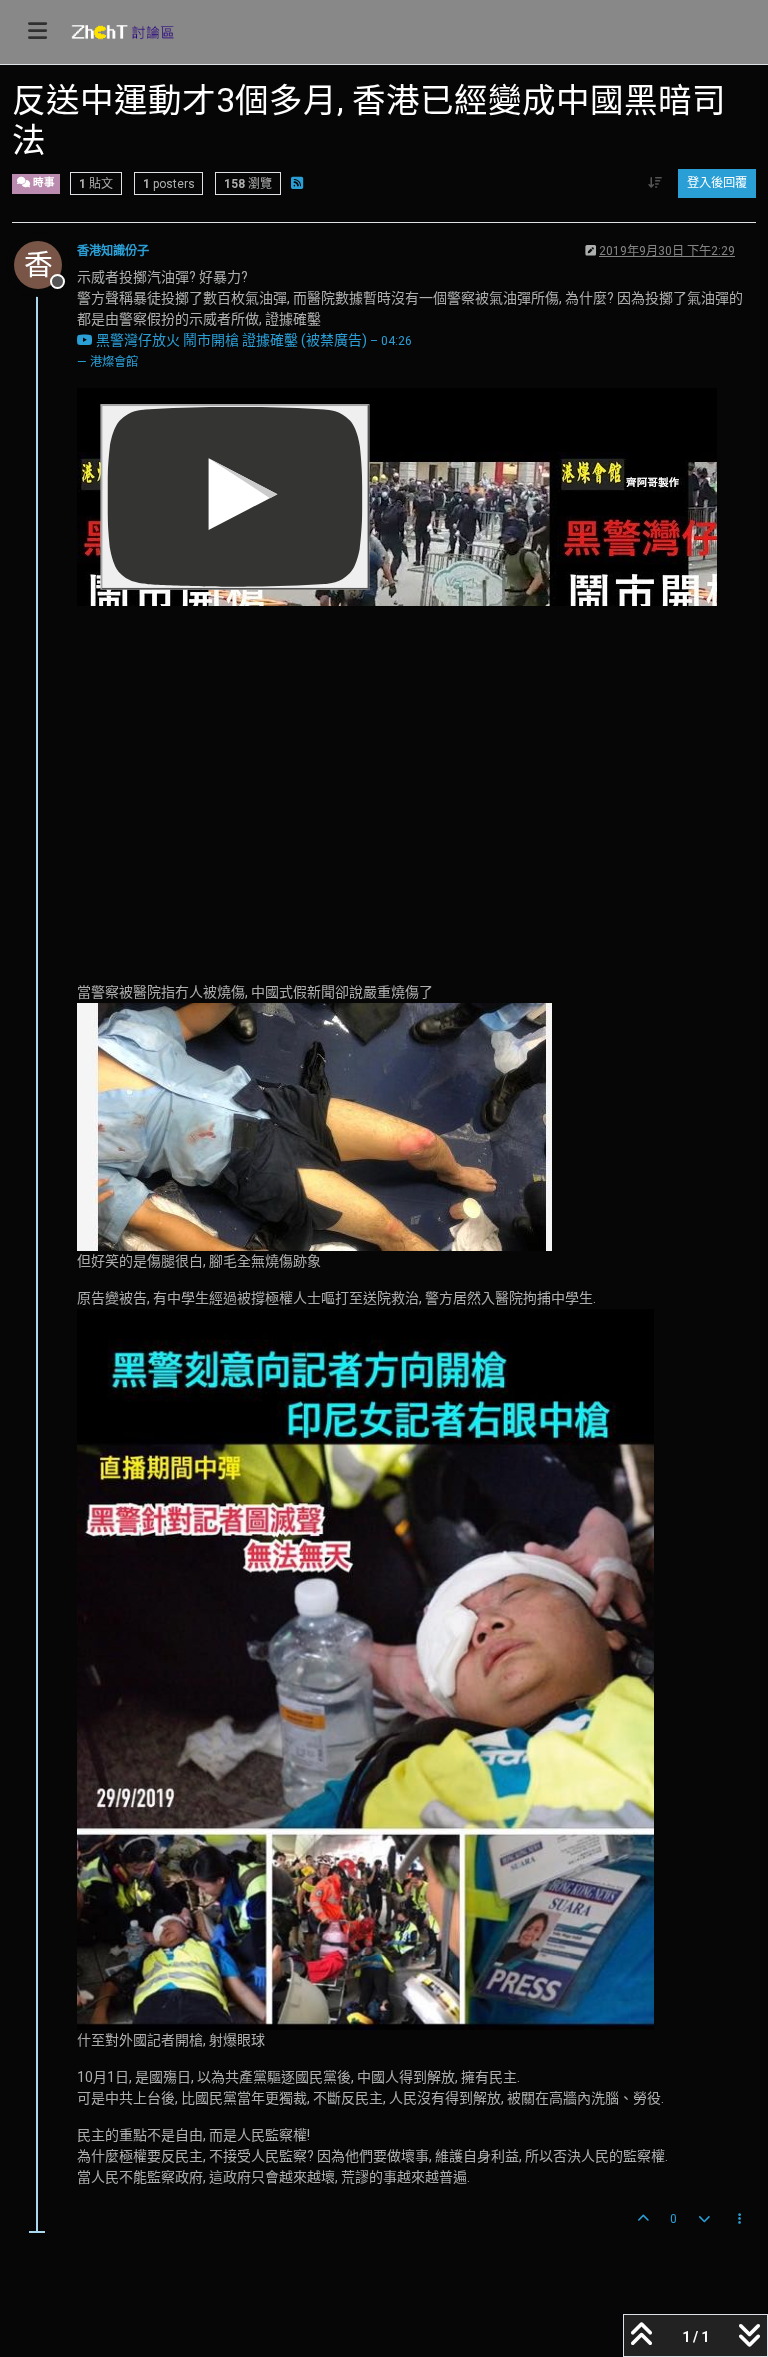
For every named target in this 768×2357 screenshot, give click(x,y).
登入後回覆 (717, 183)
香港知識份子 (113, 251)
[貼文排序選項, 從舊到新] (655, 183)
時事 (42, 182)
